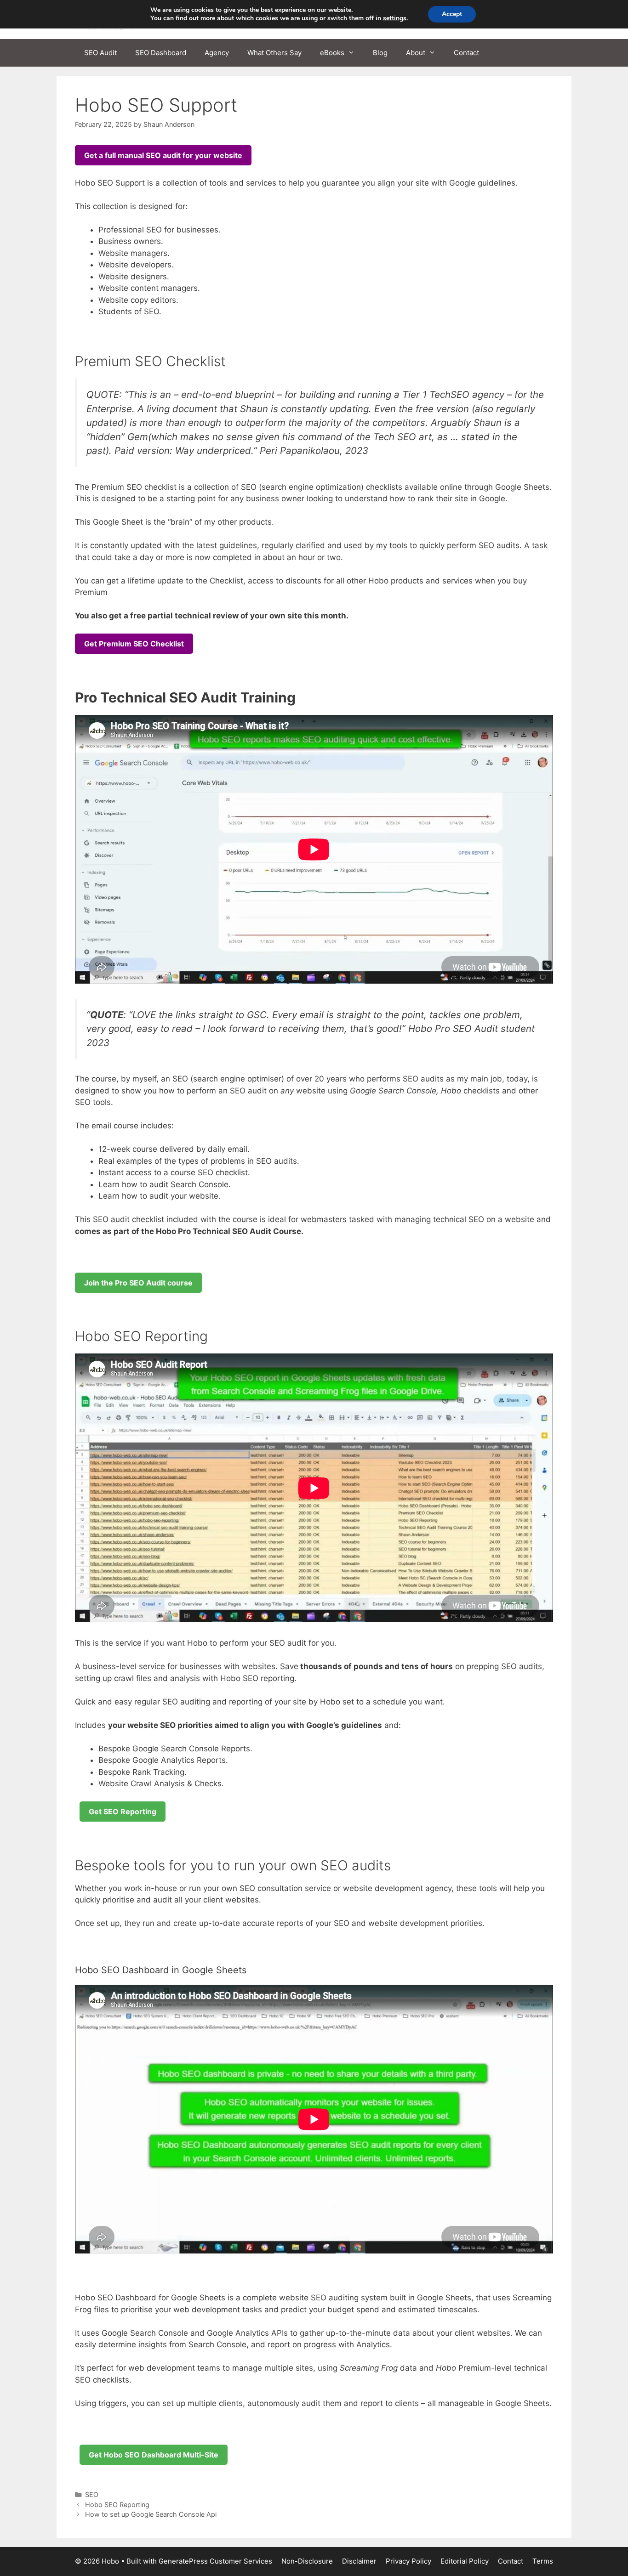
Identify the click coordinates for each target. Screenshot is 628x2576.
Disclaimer (359, 2561)
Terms (543, 2561)
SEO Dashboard (161, 53)
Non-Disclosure (307, 2561)
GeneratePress (183, 2561)
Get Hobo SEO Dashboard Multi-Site (154, 2455)
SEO (92, 2494)
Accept (452, 14)
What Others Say (274, 53)
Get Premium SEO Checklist (134, 644)
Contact (466, 53)
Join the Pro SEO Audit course (138, 1283)
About (416, 53)
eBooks (332, 53)
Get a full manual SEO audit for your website (163, 155)
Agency (217, 53)
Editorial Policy (465, 2561)
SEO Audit (100, 53)
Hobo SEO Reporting (117, 2505)
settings (395, 18)
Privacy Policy (408, 2561)
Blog (380, 53)
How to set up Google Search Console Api (151, 2514)
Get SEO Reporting (123, 1812)
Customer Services (241, 2561)
